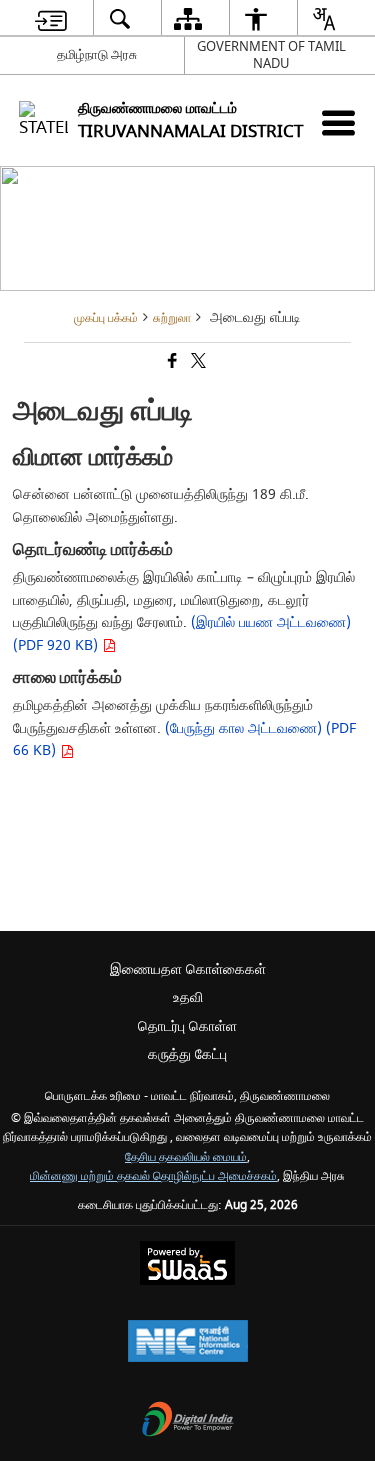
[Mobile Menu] (338, 122)
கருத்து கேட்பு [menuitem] (187, 1054)
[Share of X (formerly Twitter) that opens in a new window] (197, 363)
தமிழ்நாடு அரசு (97, 54)
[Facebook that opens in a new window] (171, 363)
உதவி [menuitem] (188, 997)
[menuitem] (50, 18)
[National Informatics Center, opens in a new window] (188, 1343)
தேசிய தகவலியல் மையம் (186, 1157)
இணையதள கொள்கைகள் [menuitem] (188, 969)
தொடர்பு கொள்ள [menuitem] (187, 1026)
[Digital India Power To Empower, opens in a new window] (188, 1421)
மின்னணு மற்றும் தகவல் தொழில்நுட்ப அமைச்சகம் (153, 1176)
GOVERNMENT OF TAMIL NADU (271, 55)
